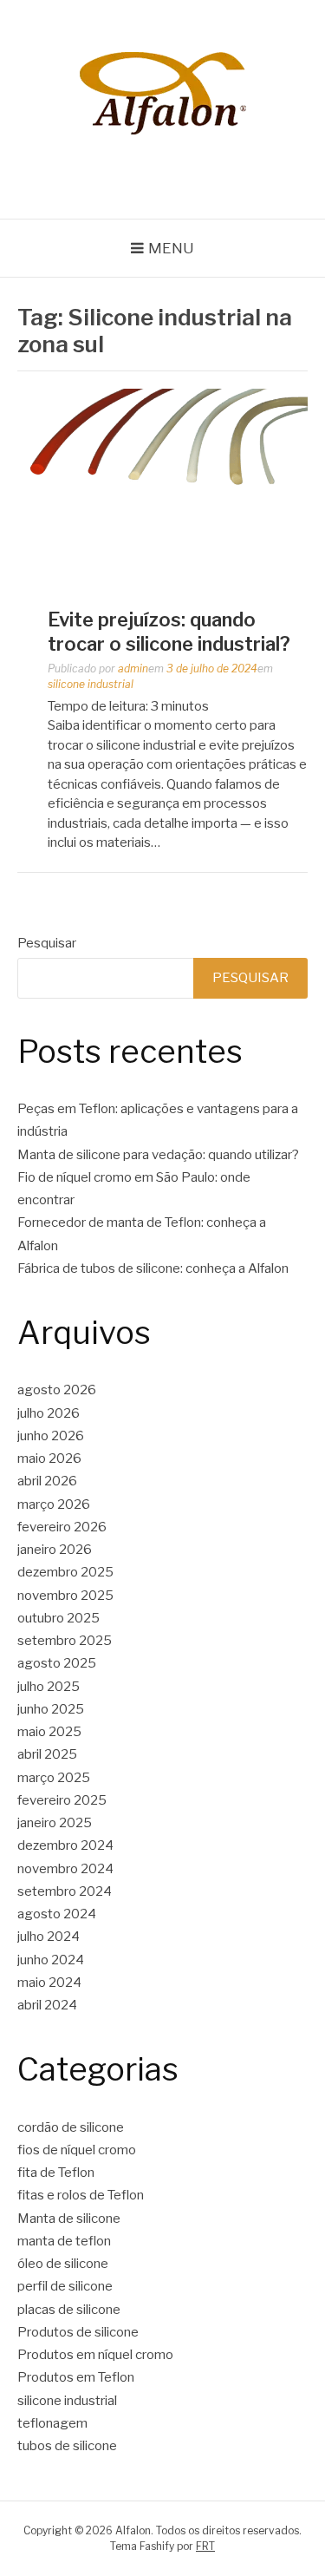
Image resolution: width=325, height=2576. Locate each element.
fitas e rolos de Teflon (81, 2195)
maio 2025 (49, 1732)
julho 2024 (49, 1937)
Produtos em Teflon (76, 2377)
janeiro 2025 (55, 1823)
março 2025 (54, 1778)
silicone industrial (91, 684)
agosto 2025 (57, 1663)
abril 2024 (47, 2005)
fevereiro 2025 (62, 1800)
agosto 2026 (57, 1390)
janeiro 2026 (55, 1550)
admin (133, 669)
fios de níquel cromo (77, 2150)
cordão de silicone (71, 2127)
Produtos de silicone (78, 2332)
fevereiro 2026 (62, 1527)
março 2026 (54, 1504)
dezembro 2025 (65, 1572)
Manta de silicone (69, 2219)
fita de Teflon (56, 2173)
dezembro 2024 (65, 1845)
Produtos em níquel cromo (95, 2355)
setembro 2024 (65, 1891)
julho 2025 (49, 1687)
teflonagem (52, 2423)
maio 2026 (49, 1458)
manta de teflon (64, 2241)
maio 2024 (49, 1983)
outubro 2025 (58, 1618)
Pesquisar (47, 943)
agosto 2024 (57, 1914)
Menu (171, 248)
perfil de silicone (65, 2286)
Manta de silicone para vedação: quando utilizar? (158, 1155)
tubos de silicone (67, 2446)
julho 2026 (49, 1413)
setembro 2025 (65, 1641)
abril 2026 (47, 1481)
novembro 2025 (65, 1596)
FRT (205, 2546)
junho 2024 (51, 1960)
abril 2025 (47, 1754)
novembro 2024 (65, 1869)
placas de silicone (69, 2310)
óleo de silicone (63, 2264)
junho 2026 (51, 1436)
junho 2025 (51, 1709)
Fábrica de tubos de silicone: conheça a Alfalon (153, 1268)
